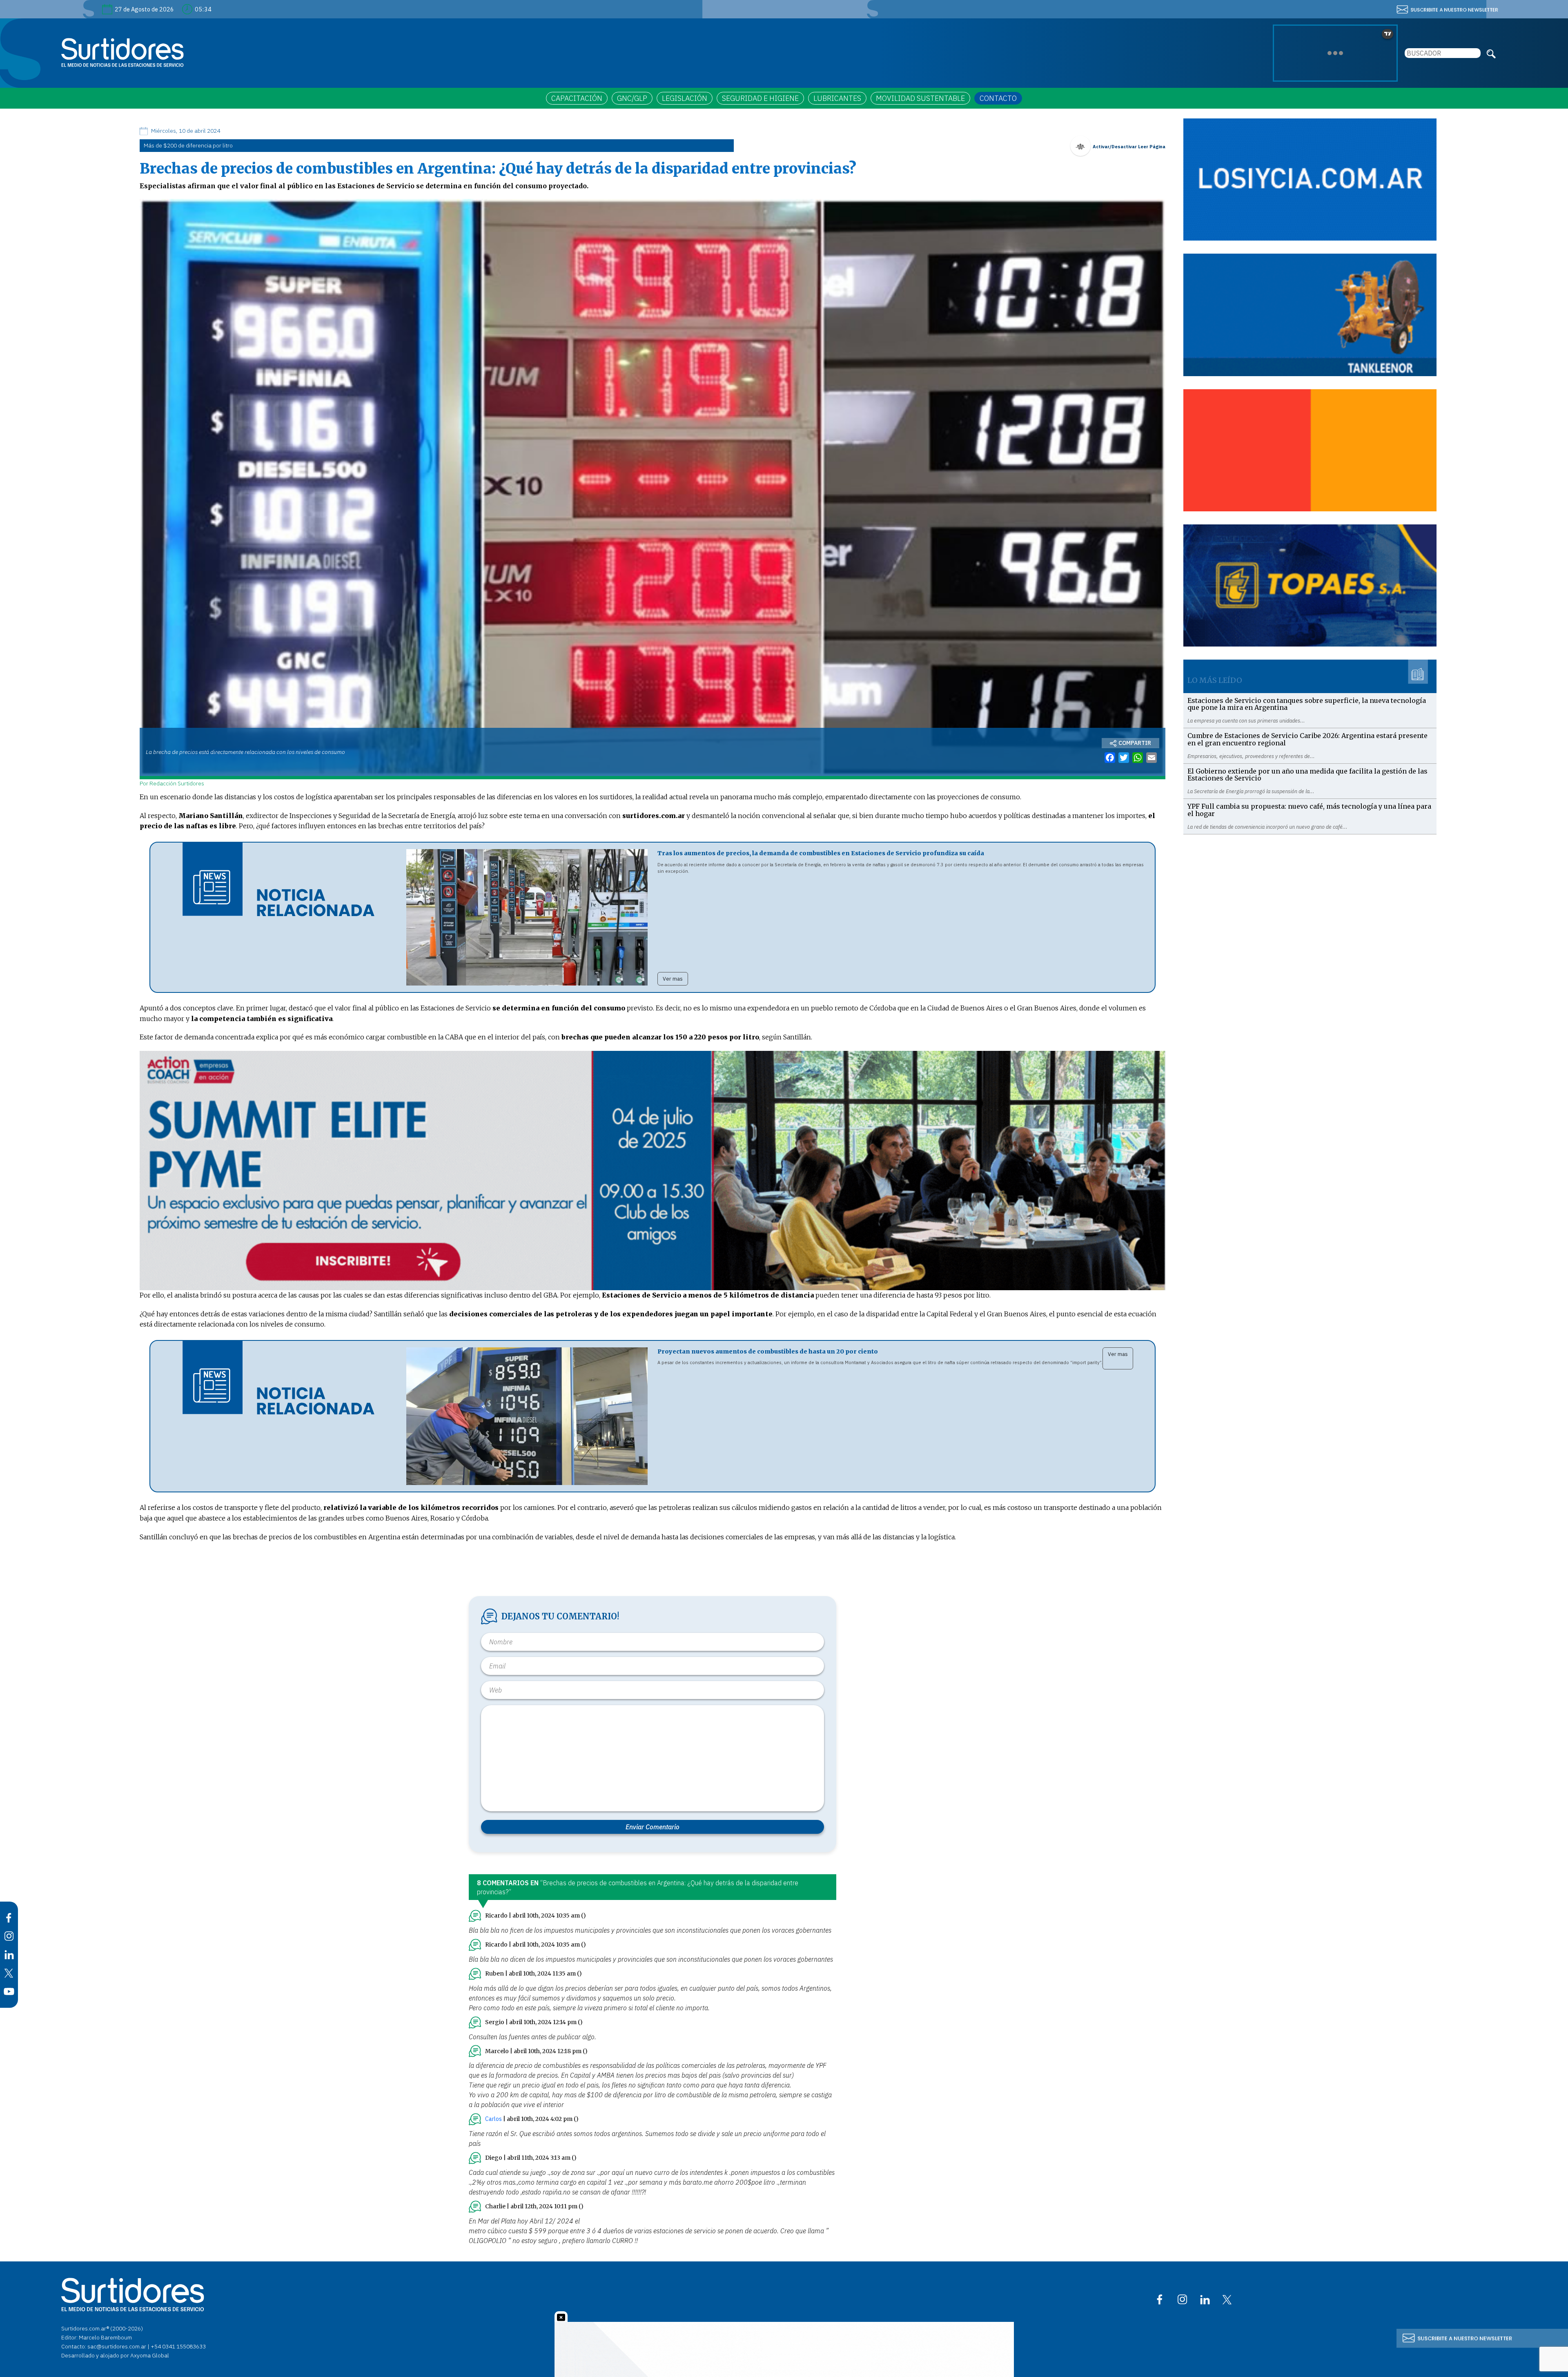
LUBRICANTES (837, 98)
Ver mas (673, 979)
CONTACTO (998, 98)
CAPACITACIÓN (577, 98)
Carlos (493, 2119)
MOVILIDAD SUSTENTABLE (920, 98)
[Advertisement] (1310, 892)
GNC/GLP (632, 98)
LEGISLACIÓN (685, 98)
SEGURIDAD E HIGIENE (760, 98)
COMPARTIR (1135, 743)
